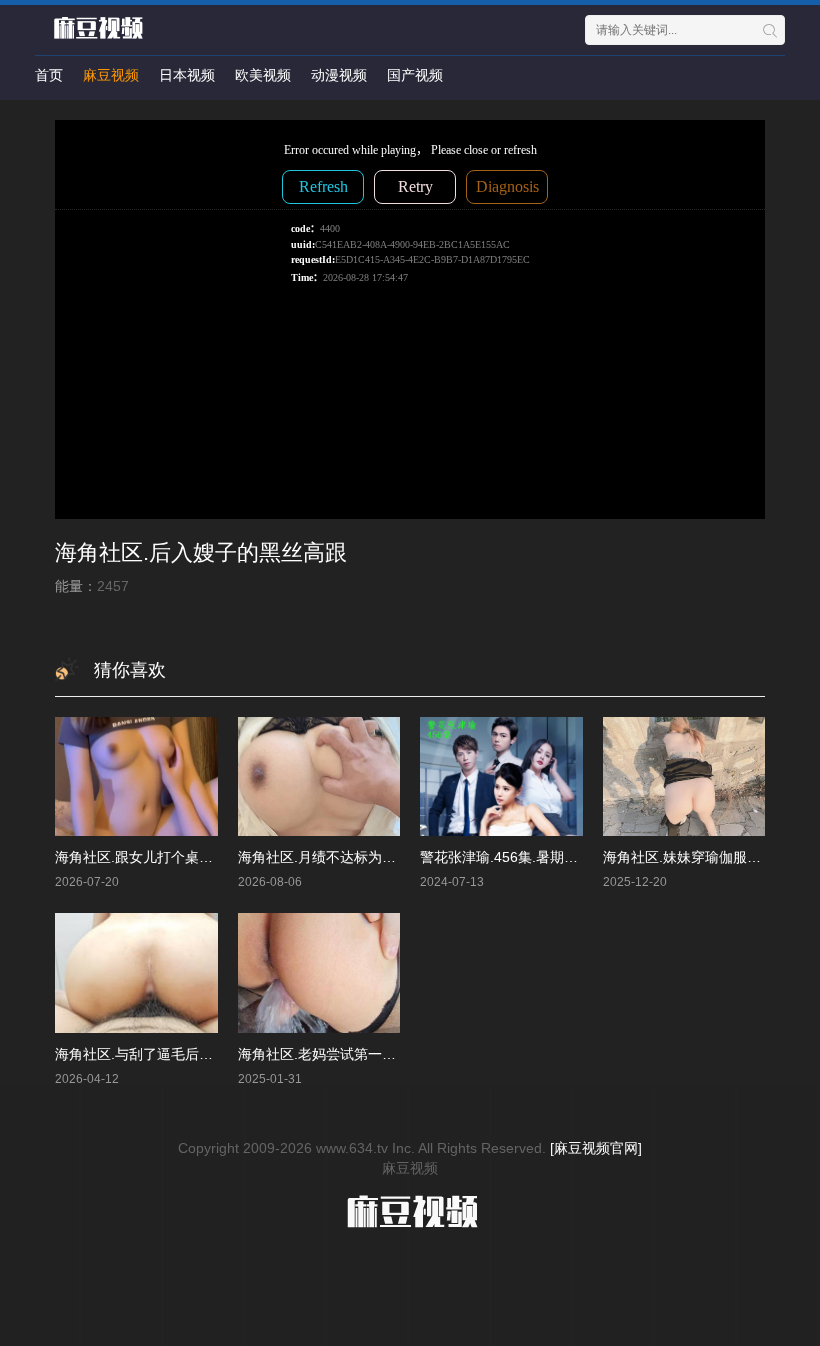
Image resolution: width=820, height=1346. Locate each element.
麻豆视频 (111, 75)
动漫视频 (339, 75)
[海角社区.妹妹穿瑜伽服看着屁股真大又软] (684, 776)
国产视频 (415, 75)
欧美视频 (263, 75)
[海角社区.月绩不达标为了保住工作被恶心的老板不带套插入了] (319, 776)
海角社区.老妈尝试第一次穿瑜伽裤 (345, 1054)
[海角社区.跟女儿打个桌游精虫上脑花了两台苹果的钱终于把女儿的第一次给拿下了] (136, 776)
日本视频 (187, 75)
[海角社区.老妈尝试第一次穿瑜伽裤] (319, 972)
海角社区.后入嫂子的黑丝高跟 (201, 552)
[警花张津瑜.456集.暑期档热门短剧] (501, 776)
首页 (49, 75)
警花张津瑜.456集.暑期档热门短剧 (527, 857)
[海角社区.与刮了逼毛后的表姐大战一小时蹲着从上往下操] (136, 972)
